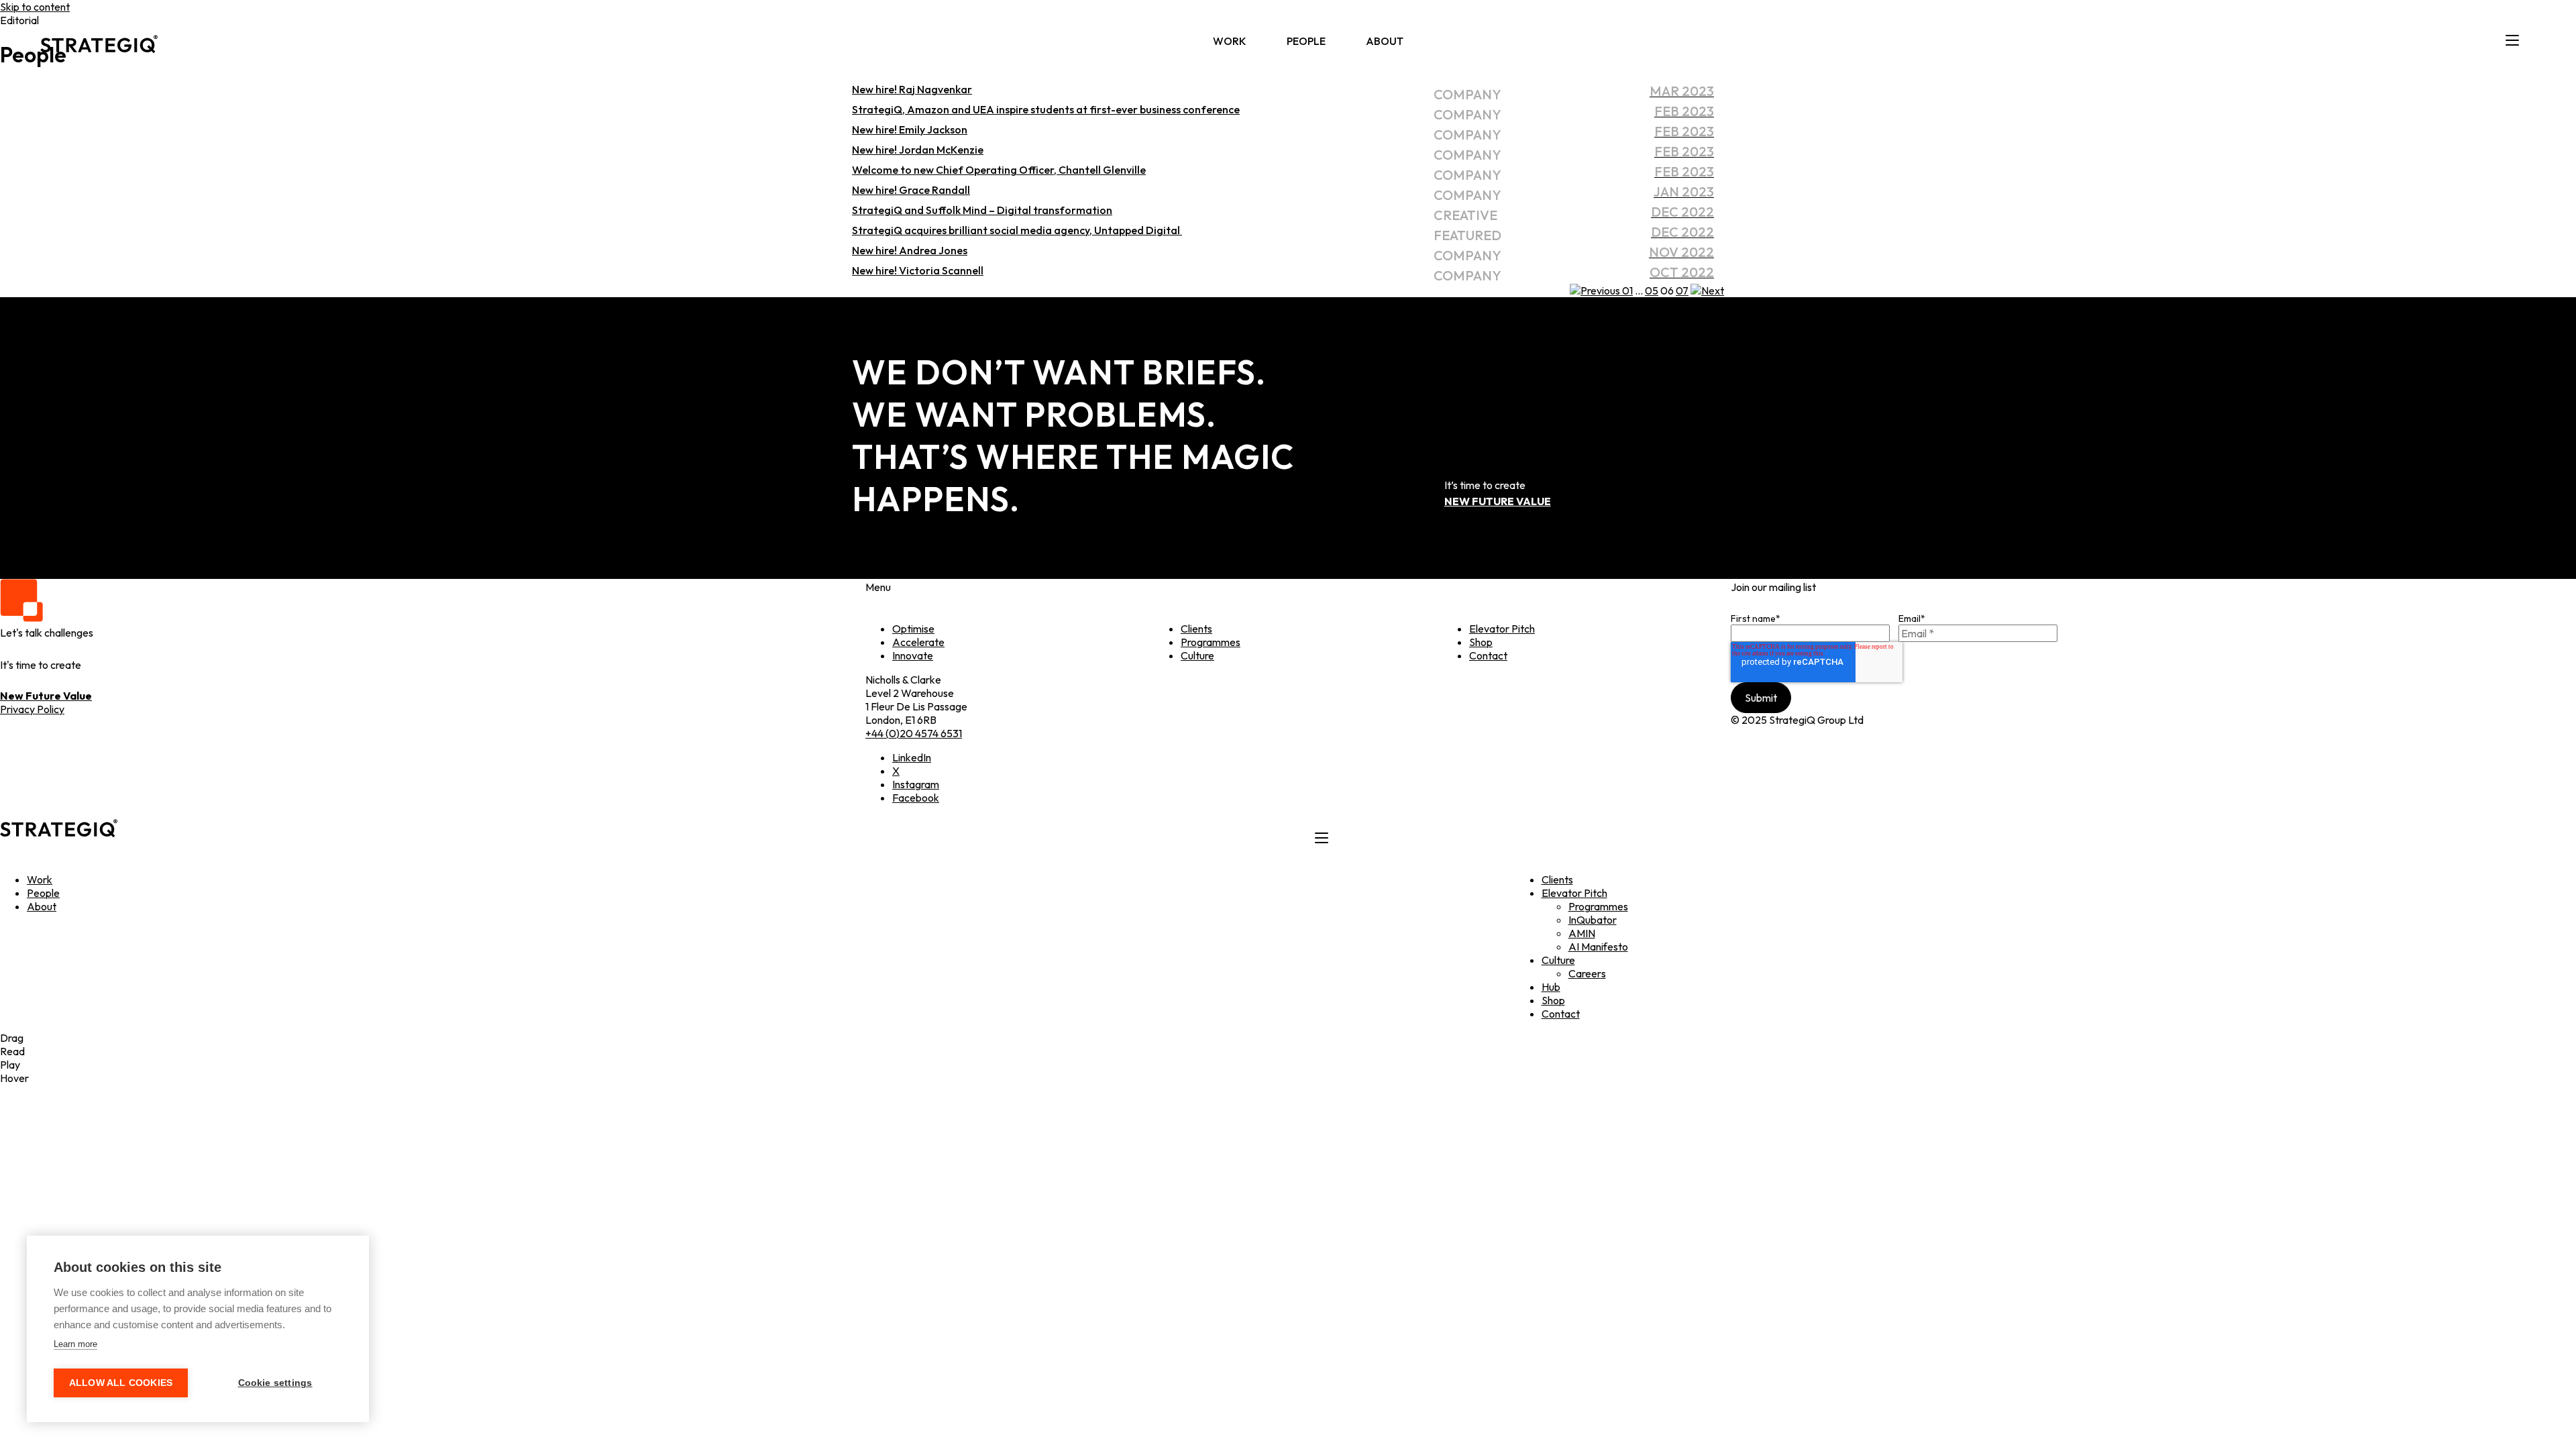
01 (1627, 290)
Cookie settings (275, 1383)
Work (1230, 41)
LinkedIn (912, 757)
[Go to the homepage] (99, 41)
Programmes (1211, 642)
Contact (1488, 655)
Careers (1587, 973)
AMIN (1582, 933)
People (1306, 41)
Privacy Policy (32, 709)
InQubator (1593, 920)
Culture (1197, 655)
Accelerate (918, 642)
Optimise (913, 629)
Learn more (75, 1344)
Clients (1196, 629)
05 (1652, 290)
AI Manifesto (1598, 947)
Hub (1551, 987)
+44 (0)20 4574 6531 (914, 733)
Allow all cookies (121, 1383)
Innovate (913, 655)
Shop (1481, 642)
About (1385, 41)
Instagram (916, 784)
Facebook (916, 798)
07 (1682, 290)
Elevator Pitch (1502, 629)
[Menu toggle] (2512, 41)
